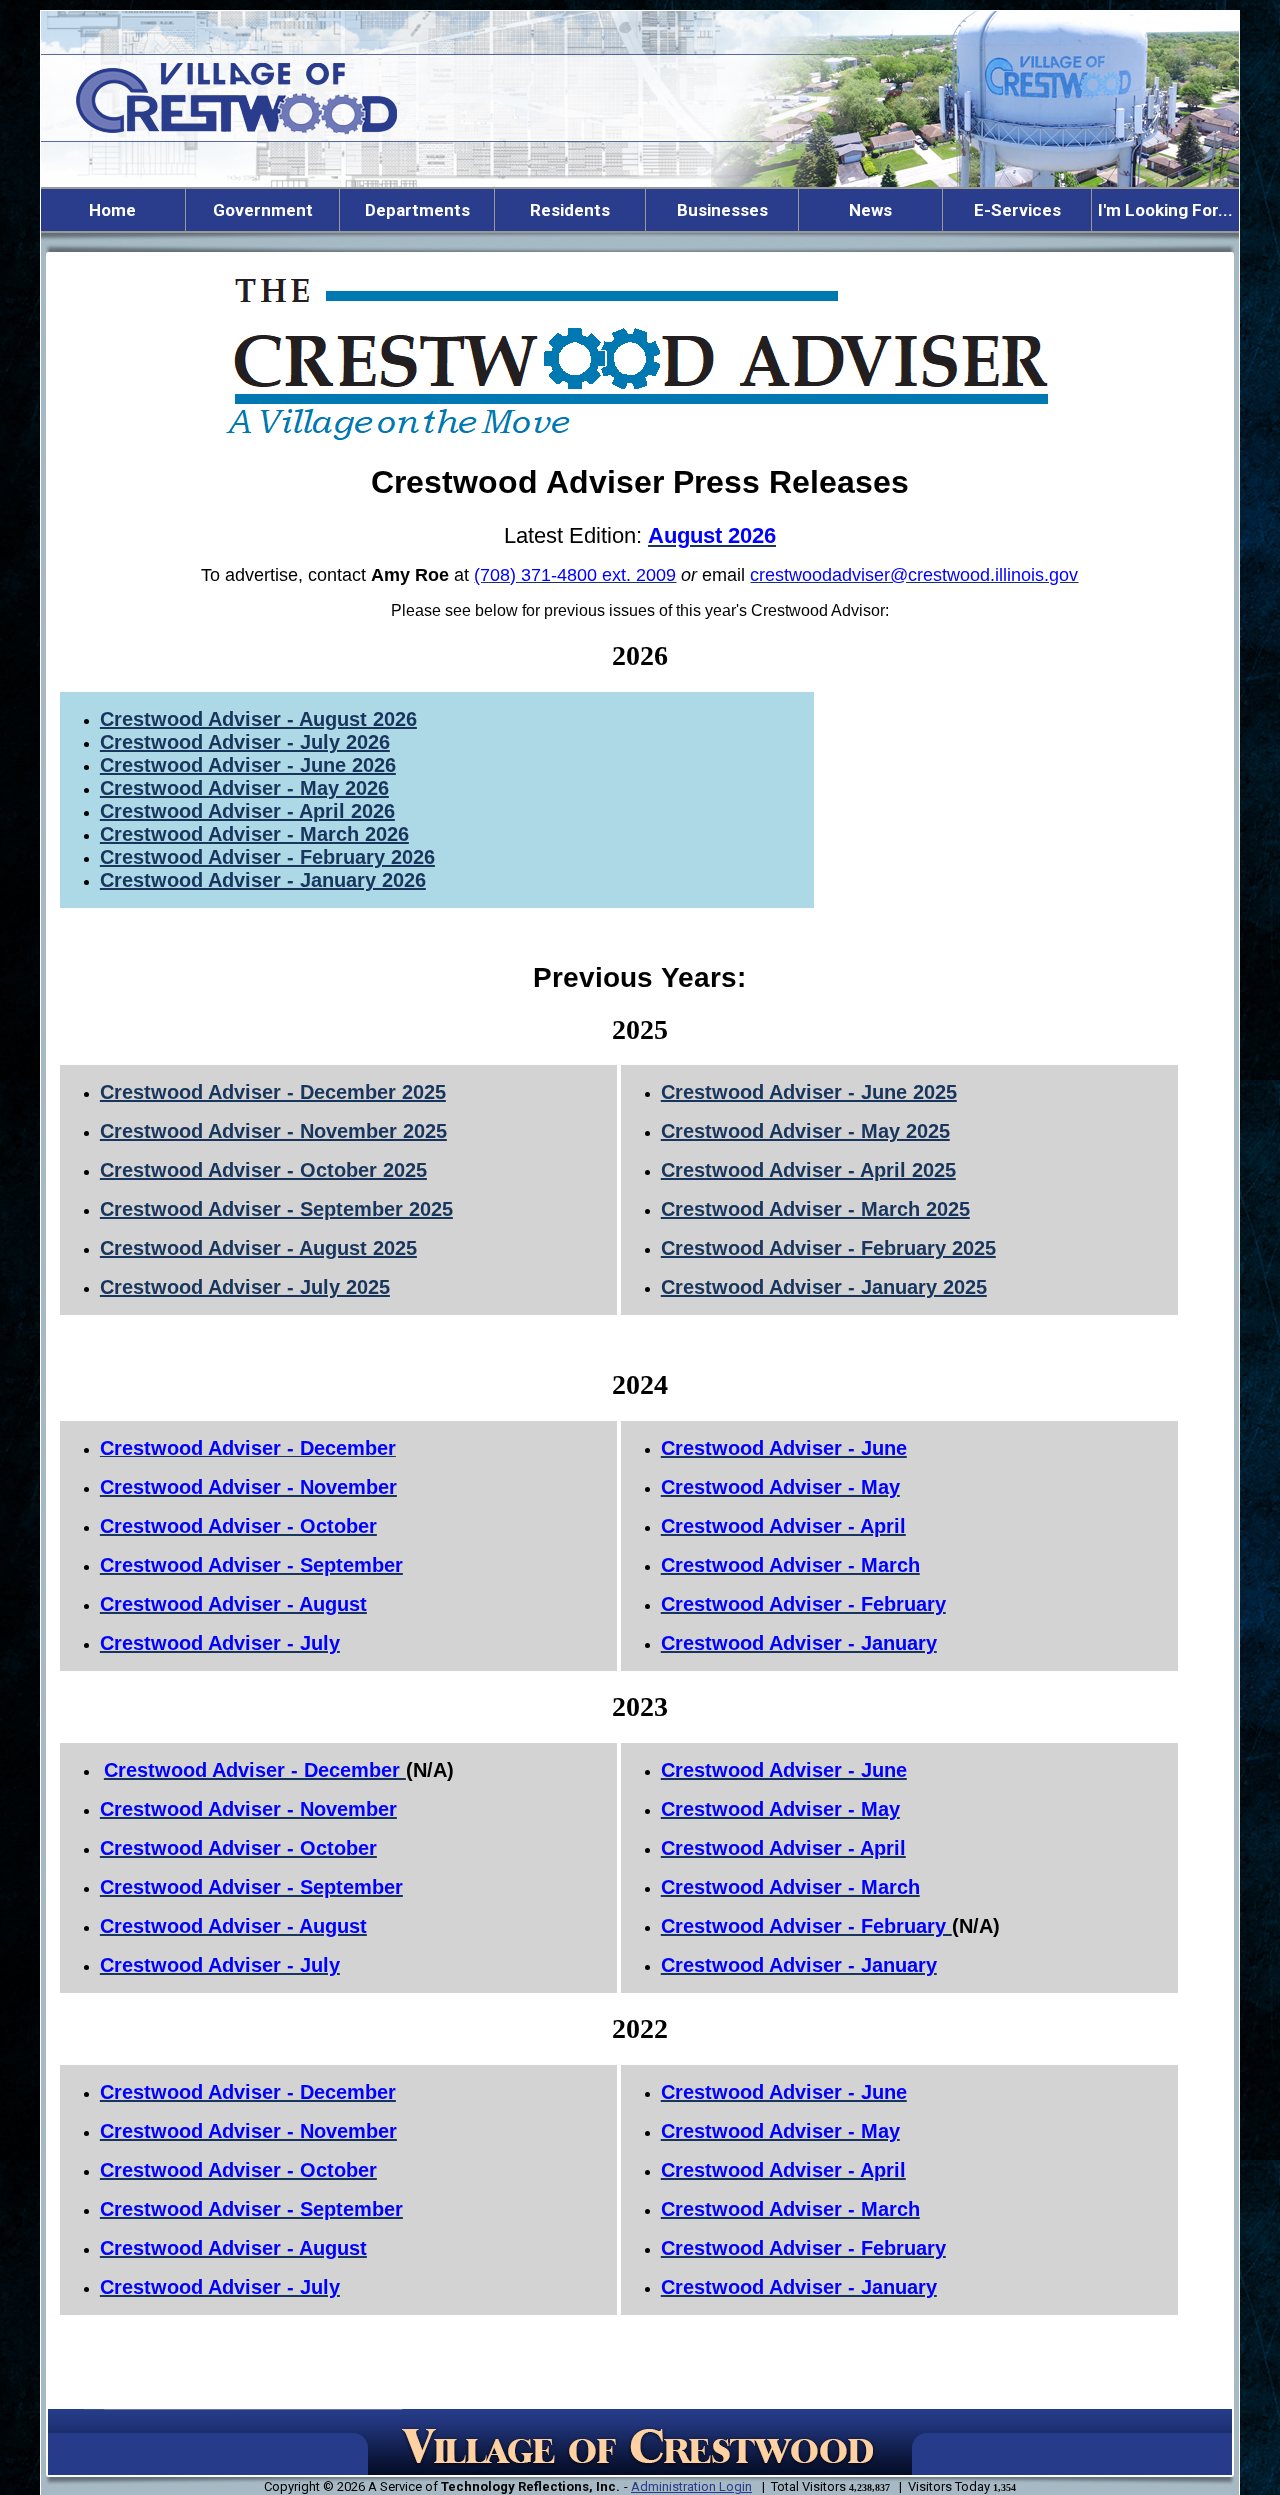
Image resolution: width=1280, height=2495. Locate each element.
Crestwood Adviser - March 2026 (254, 834)
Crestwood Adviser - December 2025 (273, 1092)
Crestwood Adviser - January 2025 (824, 1287)
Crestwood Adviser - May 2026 (244, 788)
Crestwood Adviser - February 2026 (267, 857)
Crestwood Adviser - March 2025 (815, 1209)
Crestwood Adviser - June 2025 (809, 1092)
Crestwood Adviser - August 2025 (258, 1248)
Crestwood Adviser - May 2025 (805, 1131)
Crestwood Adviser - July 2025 (245, 1287)
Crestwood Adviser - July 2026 (245, 742)
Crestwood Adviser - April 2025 (808, 1170)
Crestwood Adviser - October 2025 (263, 1170)
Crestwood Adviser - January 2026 (263, 880)
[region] (640, 210)
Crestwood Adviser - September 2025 (276, 1209)
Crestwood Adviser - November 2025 (273, 1131)
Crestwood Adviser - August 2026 (258, 719)
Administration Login (691, 2486)
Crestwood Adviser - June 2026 (248, 765)
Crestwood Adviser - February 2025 (828, 1248)
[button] (262, 210)
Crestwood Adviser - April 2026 (247, 811)
